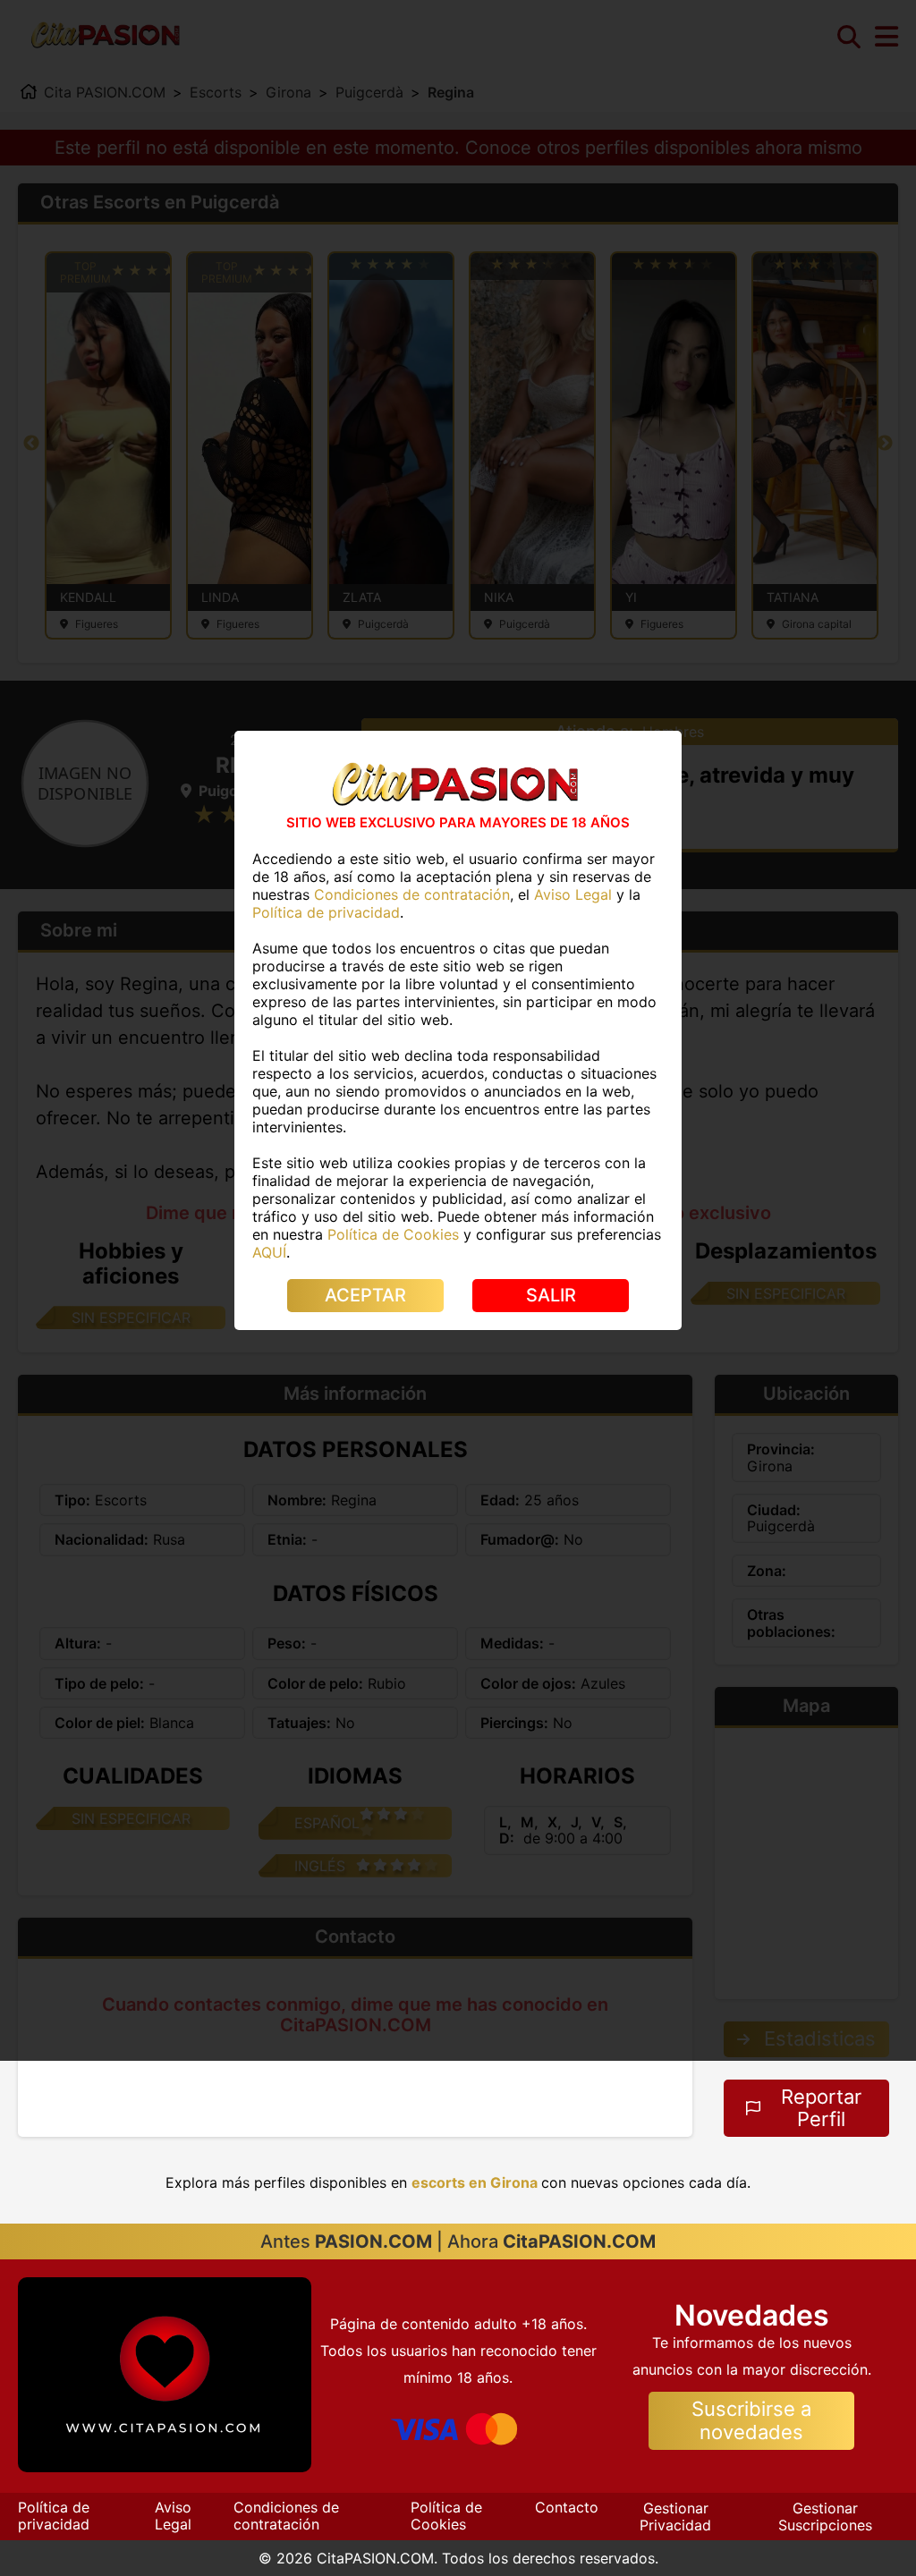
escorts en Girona (475, 2182)
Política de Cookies (446, 2515)
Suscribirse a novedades (751, 2420)
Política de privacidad (54, 2515)
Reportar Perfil (821, 2108)
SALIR (551, 1295)
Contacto (567, 2507)
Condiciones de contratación (286, 2515)
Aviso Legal (173, 2515)
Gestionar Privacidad (675, 2516)
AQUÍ (269, 1252)
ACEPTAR (365, 1295)
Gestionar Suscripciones (825, 2516)
